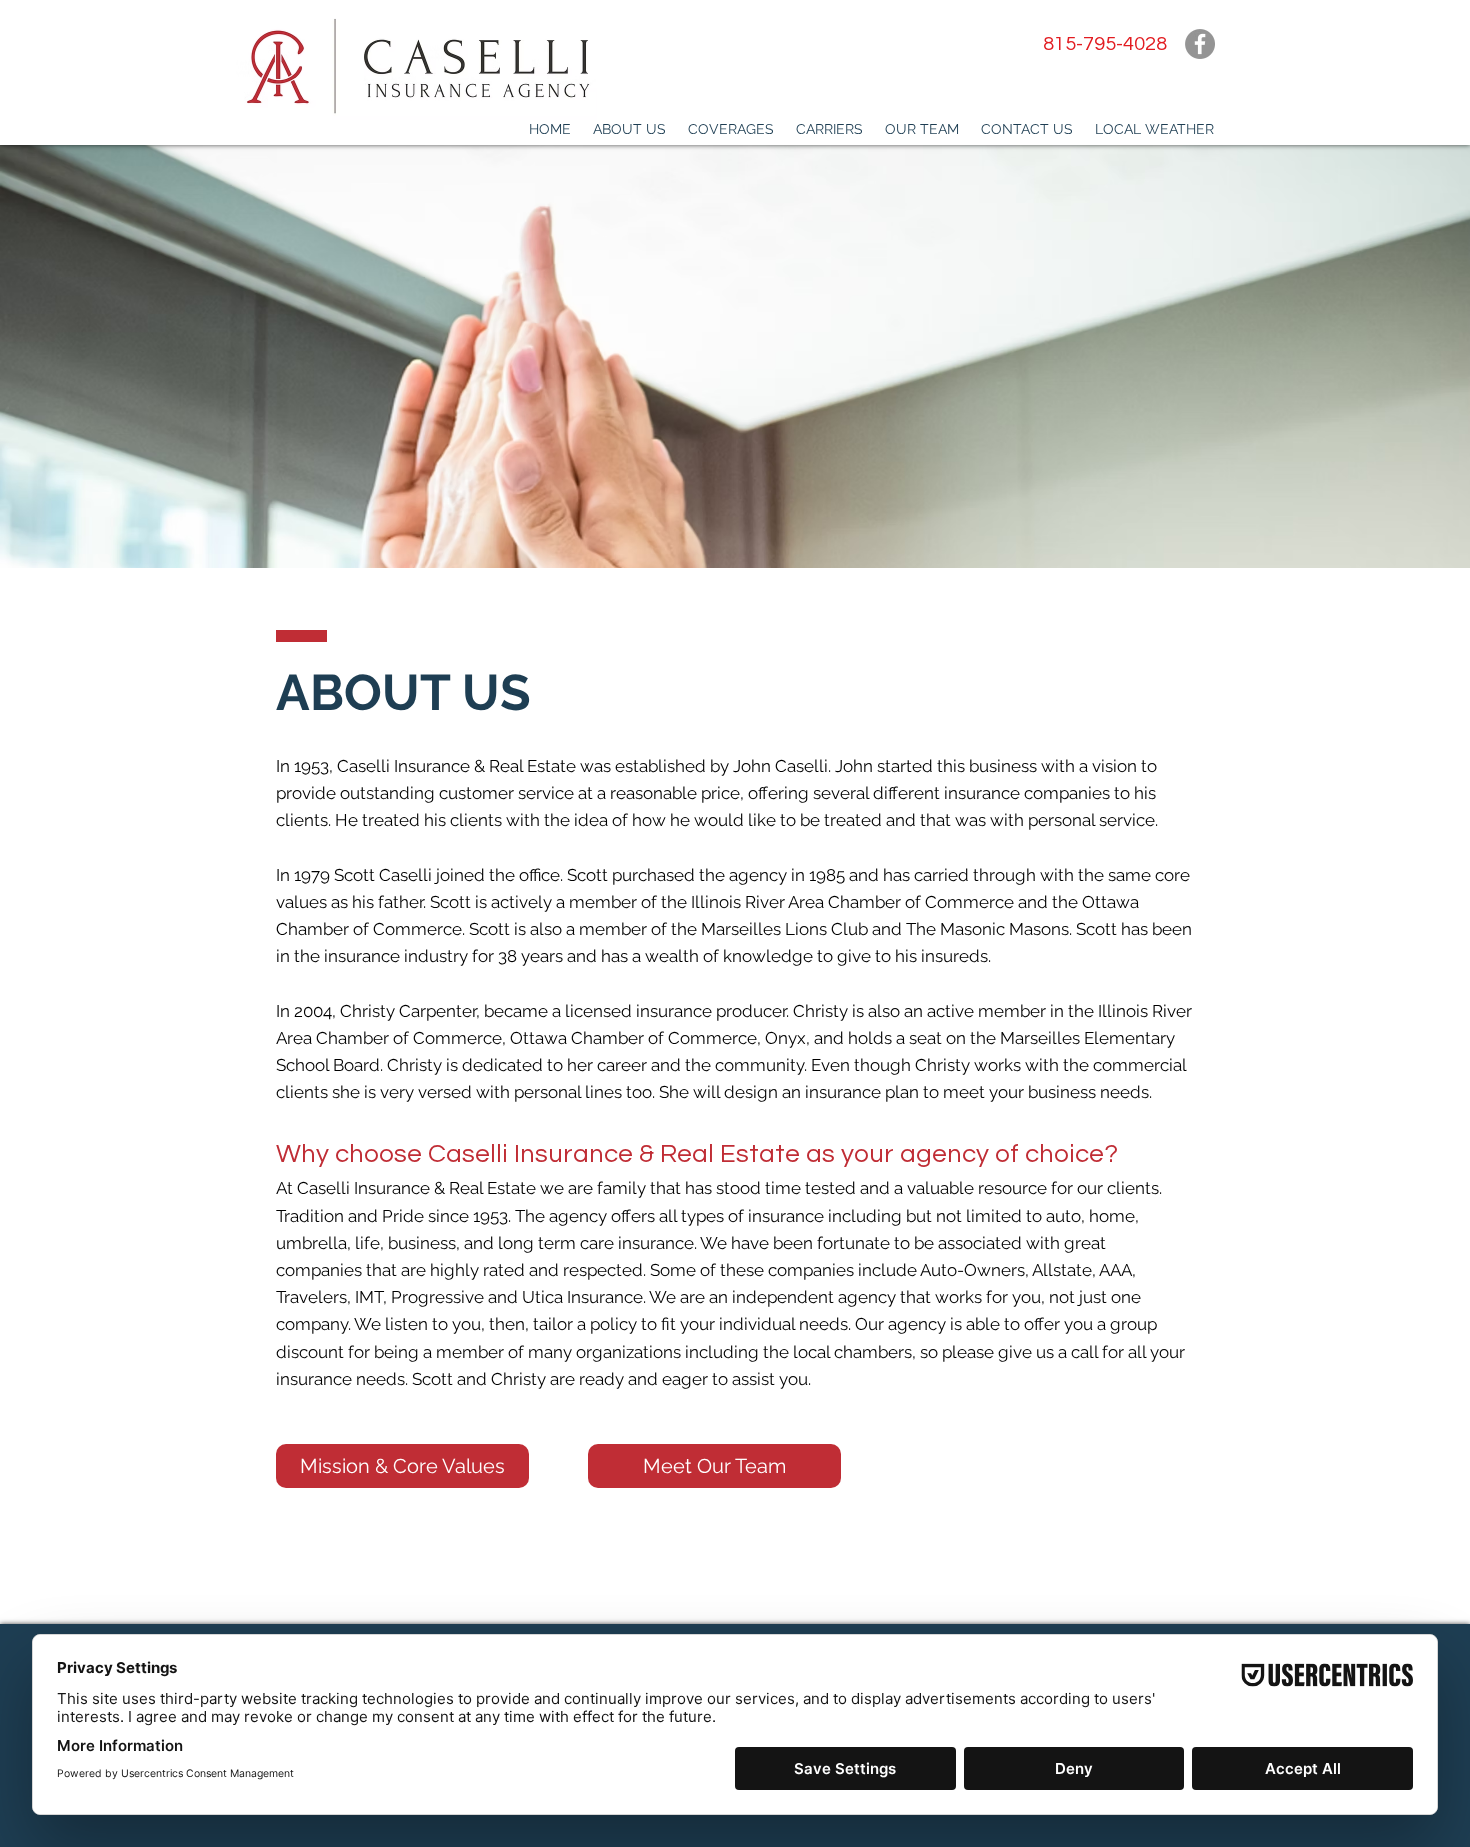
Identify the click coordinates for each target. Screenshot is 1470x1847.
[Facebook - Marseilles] (1200, 44)
